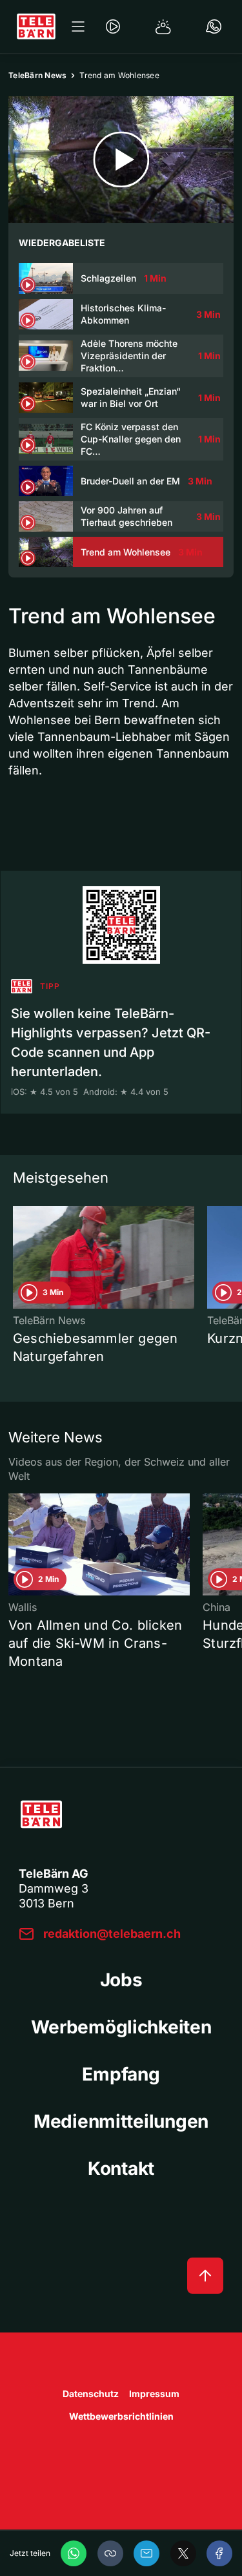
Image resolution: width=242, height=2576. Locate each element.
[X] (183, 2553)
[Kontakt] (214, 26)
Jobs (121, 1980)
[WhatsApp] (74, 2553)
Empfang (121, 2074)
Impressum (154, 2394)
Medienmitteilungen (121, 2121)
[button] (110, 2553)
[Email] (146, 2553)
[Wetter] (163, 26)
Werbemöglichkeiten (121, 2027)
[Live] (113, 26)
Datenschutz (91, 2394)
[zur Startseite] (36, 26)
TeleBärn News (37, 75)
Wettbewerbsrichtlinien (121, 2416)
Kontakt (121, 2168)
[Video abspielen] (121, 160)
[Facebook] (219, 2553)
